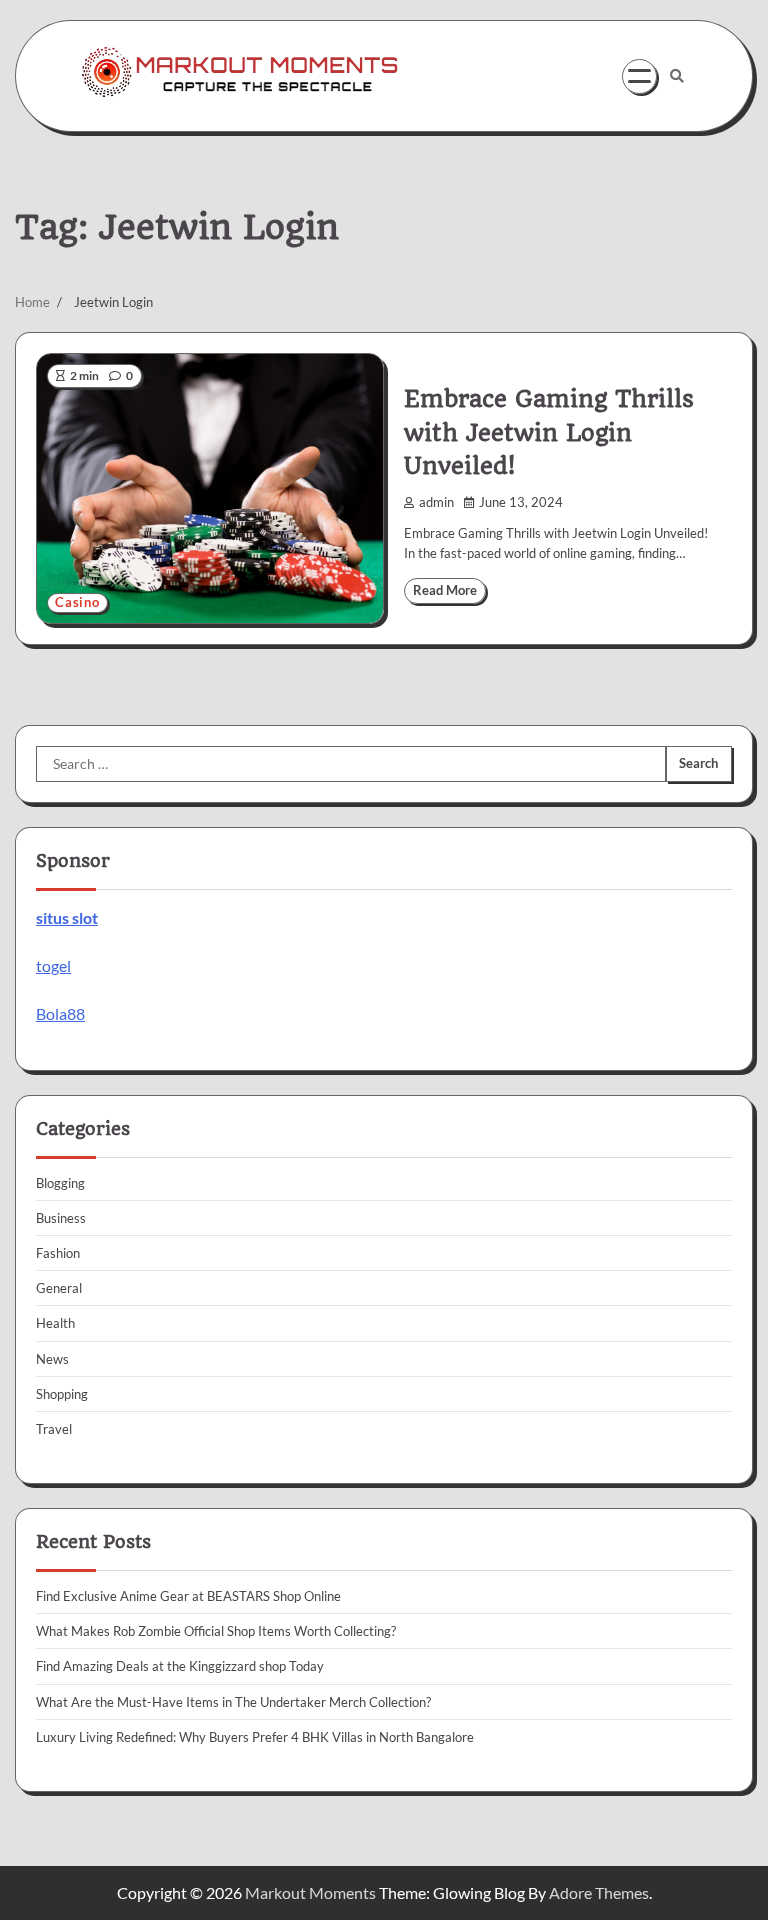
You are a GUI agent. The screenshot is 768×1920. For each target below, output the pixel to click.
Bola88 (60, 1013)
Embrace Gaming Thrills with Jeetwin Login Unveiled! (549, 432)
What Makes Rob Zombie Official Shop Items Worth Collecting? (216, 1631)
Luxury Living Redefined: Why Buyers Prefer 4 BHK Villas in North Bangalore (255, 1737)
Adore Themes (599, 1892)
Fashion (58, 1253)
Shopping (62, 1394)
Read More (445, 590)
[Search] (677, 76)
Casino (77, 602)
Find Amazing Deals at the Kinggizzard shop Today (180, 1666)
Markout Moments (310, 1892)
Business (61, 1218)
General (59, 1288)
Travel (54, 1429)
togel (53, 965)
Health (55, 1323)
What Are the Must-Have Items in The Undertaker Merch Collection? (233, 1702)
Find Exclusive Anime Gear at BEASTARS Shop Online (188, 1596)
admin (436, 502)
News (52, 1359)
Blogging (60, 1183)
